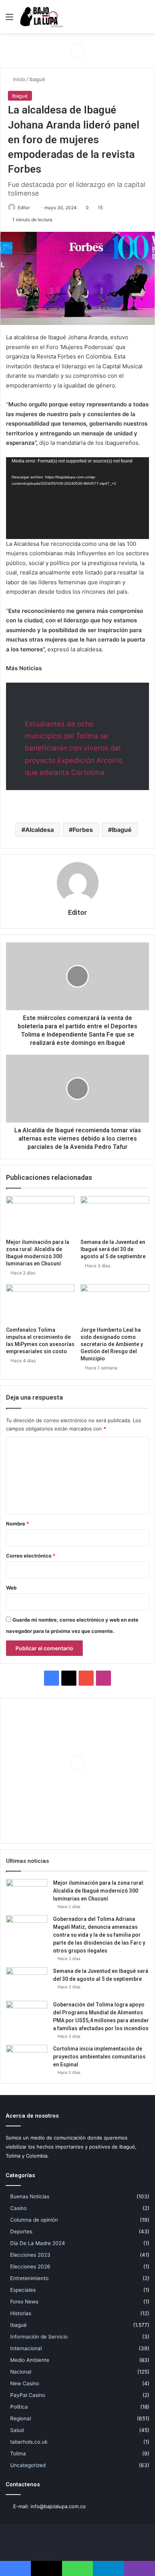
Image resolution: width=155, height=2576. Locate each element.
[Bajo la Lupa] (41, 17)
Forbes (83, 830)
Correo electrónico (31, 1556)
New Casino (25, 2383)
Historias (21, 2313)
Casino (18, 2208)
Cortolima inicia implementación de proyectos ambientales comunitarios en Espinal (99, 2057)
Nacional (21, 2372)
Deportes (21, 2231)
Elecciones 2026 (30, 2267)
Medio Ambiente (30, 2360)
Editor (24, 208)
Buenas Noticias (30, 2196)
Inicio (18, 79)
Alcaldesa (40, 830)
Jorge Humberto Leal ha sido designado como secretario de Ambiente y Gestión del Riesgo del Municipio (112, 1344)
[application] (77, 498)
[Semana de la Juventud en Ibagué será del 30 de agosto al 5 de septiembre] (115, 1215)
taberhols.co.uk (29, 2442)
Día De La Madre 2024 (38, 2243)
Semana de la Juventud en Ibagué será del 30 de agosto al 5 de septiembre (113, 1249)
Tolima (18, 2453)
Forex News (24, 2302)
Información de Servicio (39, 2337)
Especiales (23, 2290)
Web (11, 1588)
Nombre (17, 1524)
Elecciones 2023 (30, 2255)
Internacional (26, 2348)
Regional (21, 2418)
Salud (17, 2430)
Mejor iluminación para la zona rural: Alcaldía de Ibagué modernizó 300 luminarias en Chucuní (99, 1891)
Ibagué (37, 79)
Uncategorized (28, 2465)
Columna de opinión (34, 2220)
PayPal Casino (28, 2395)
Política (19, 2407)
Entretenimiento (29, 2278)
